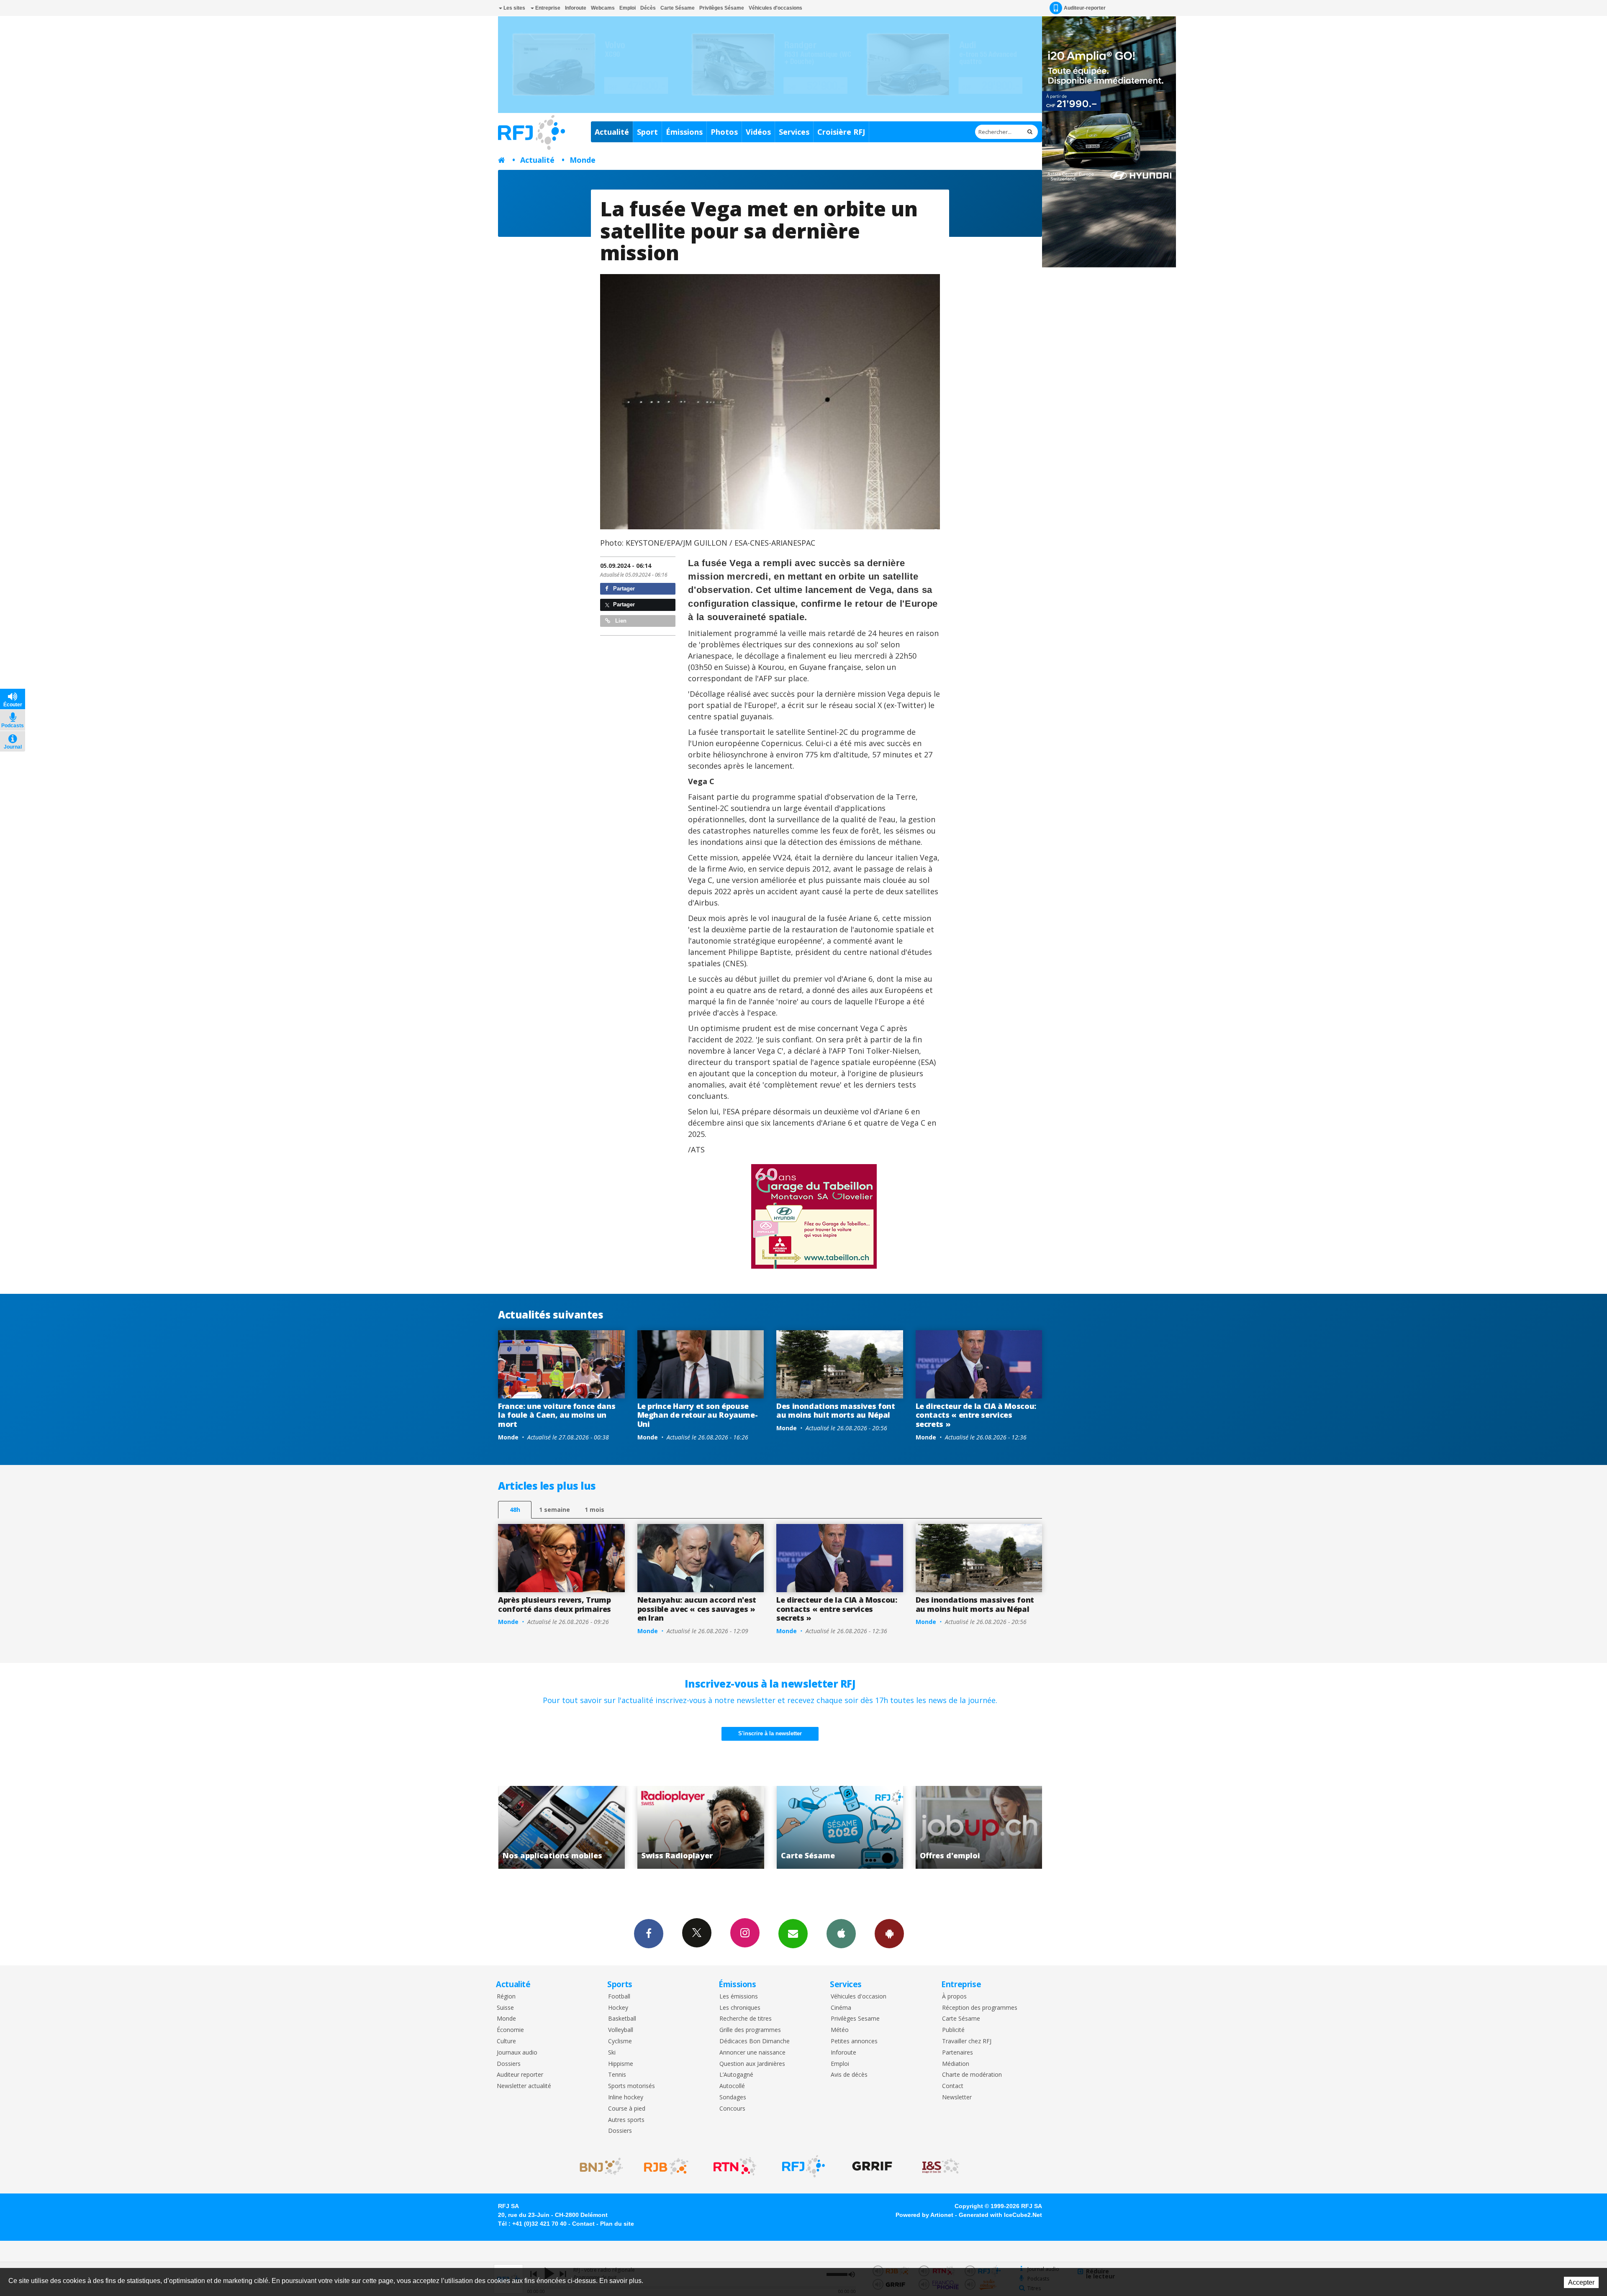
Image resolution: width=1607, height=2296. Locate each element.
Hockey (618, 2008)
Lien (620, 621)
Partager (623, 589)
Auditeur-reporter (1085, 8)
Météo (840, 2030)
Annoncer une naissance (752, 2053)
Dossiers (509, 2064)
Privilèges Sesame (855, 2019)
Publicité (953, 2030)
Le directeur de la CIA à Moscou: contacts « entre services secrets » (976, 1415)
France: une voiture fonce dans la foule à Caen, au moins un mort (557, 1415)
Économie (510, 2030)
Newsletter (957, 2097)
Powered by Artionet (924, 2215)
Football (619, 1997)
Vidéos (758, 132)
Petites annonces (854, 2041)
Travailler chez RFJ (967, 2041)
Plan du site (617, 2224)
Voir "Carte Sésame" (562, 1827)
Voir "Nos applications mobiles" (840, 1827)
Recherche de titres (746, 2019)
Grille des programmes (750, 2030)
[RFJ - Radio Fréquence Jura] (803, 2166)
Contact (953, 2086)
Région (506, 1997)
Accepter (1581, 2282)
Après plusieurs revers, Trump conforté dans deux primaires (554, 1604)
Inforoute (576, 8)
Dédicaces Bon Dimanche (755, 2041)
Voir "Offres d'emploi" (701, 1827)
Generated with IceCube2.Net (1000, 2215)
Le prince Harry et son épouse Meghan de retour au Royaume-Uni (698, 1415)
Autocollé (732, 2086)
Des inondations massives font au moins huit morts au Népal (836, 1411)
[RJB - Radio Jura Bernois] (666, 2166)
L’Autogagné (736, 2075)
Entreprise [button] (547, 8)
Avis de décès (849, 2075)
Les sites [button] (514, 8)
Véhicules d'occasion (859, 1997)
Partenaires (958, 2053)
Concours (732, 2109)
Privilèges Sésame (722, 8)
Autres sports (626, 2120)
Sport (647, 132)
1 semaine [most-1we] (554, 1510)
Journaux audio (517, 2053)
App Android (889, 1934)
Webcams (603, 8)
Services (794, 132)
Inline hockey (626, 2097)
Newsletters (793, 1934)
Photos (724, 132)
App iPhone (841, 1934)
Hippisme (621, 2064)
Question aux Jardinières (752, 2064)
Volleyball (621, 2030)
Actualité (612, 132)
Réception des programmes (980, 2008)
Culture (506, 2041)
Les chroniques (740, 2008)
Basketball (622, 2019)
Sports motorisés (632, 2086)
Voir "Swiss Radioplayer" (979, 1827)
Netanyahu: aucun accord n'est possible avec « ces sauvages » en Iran (697, 1609)
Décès (648, 8)
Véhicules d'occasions (775, 8)
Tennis (617, 2075)
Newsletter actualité (524, 2086)
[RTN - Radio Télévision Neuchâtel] (735, 2166)
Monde (583, 160)
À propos (954, 1997)
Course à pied (627, 2109)
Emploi (628, 8)
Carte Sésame (678, 8)
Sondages (733, 2097)
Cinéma (841, 2008)
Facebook (649, 1934)
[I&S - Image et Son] (941, 2166)
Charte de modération (972, 2075)
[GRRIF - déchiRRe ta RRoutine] (872, 2166)
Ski (612, 2053)
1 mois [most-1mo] (594, 1510)
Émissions (684, 132)
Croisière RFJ (841, 132)
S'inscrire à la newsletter (770, 1733)
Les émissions (739, 1997)
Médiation (956, 2064)
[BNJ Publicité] (598, 2166)
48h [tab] (515, 1510)
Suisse (505, 2008)
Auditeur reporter (520, 2075)
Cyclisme (620, 2041)
